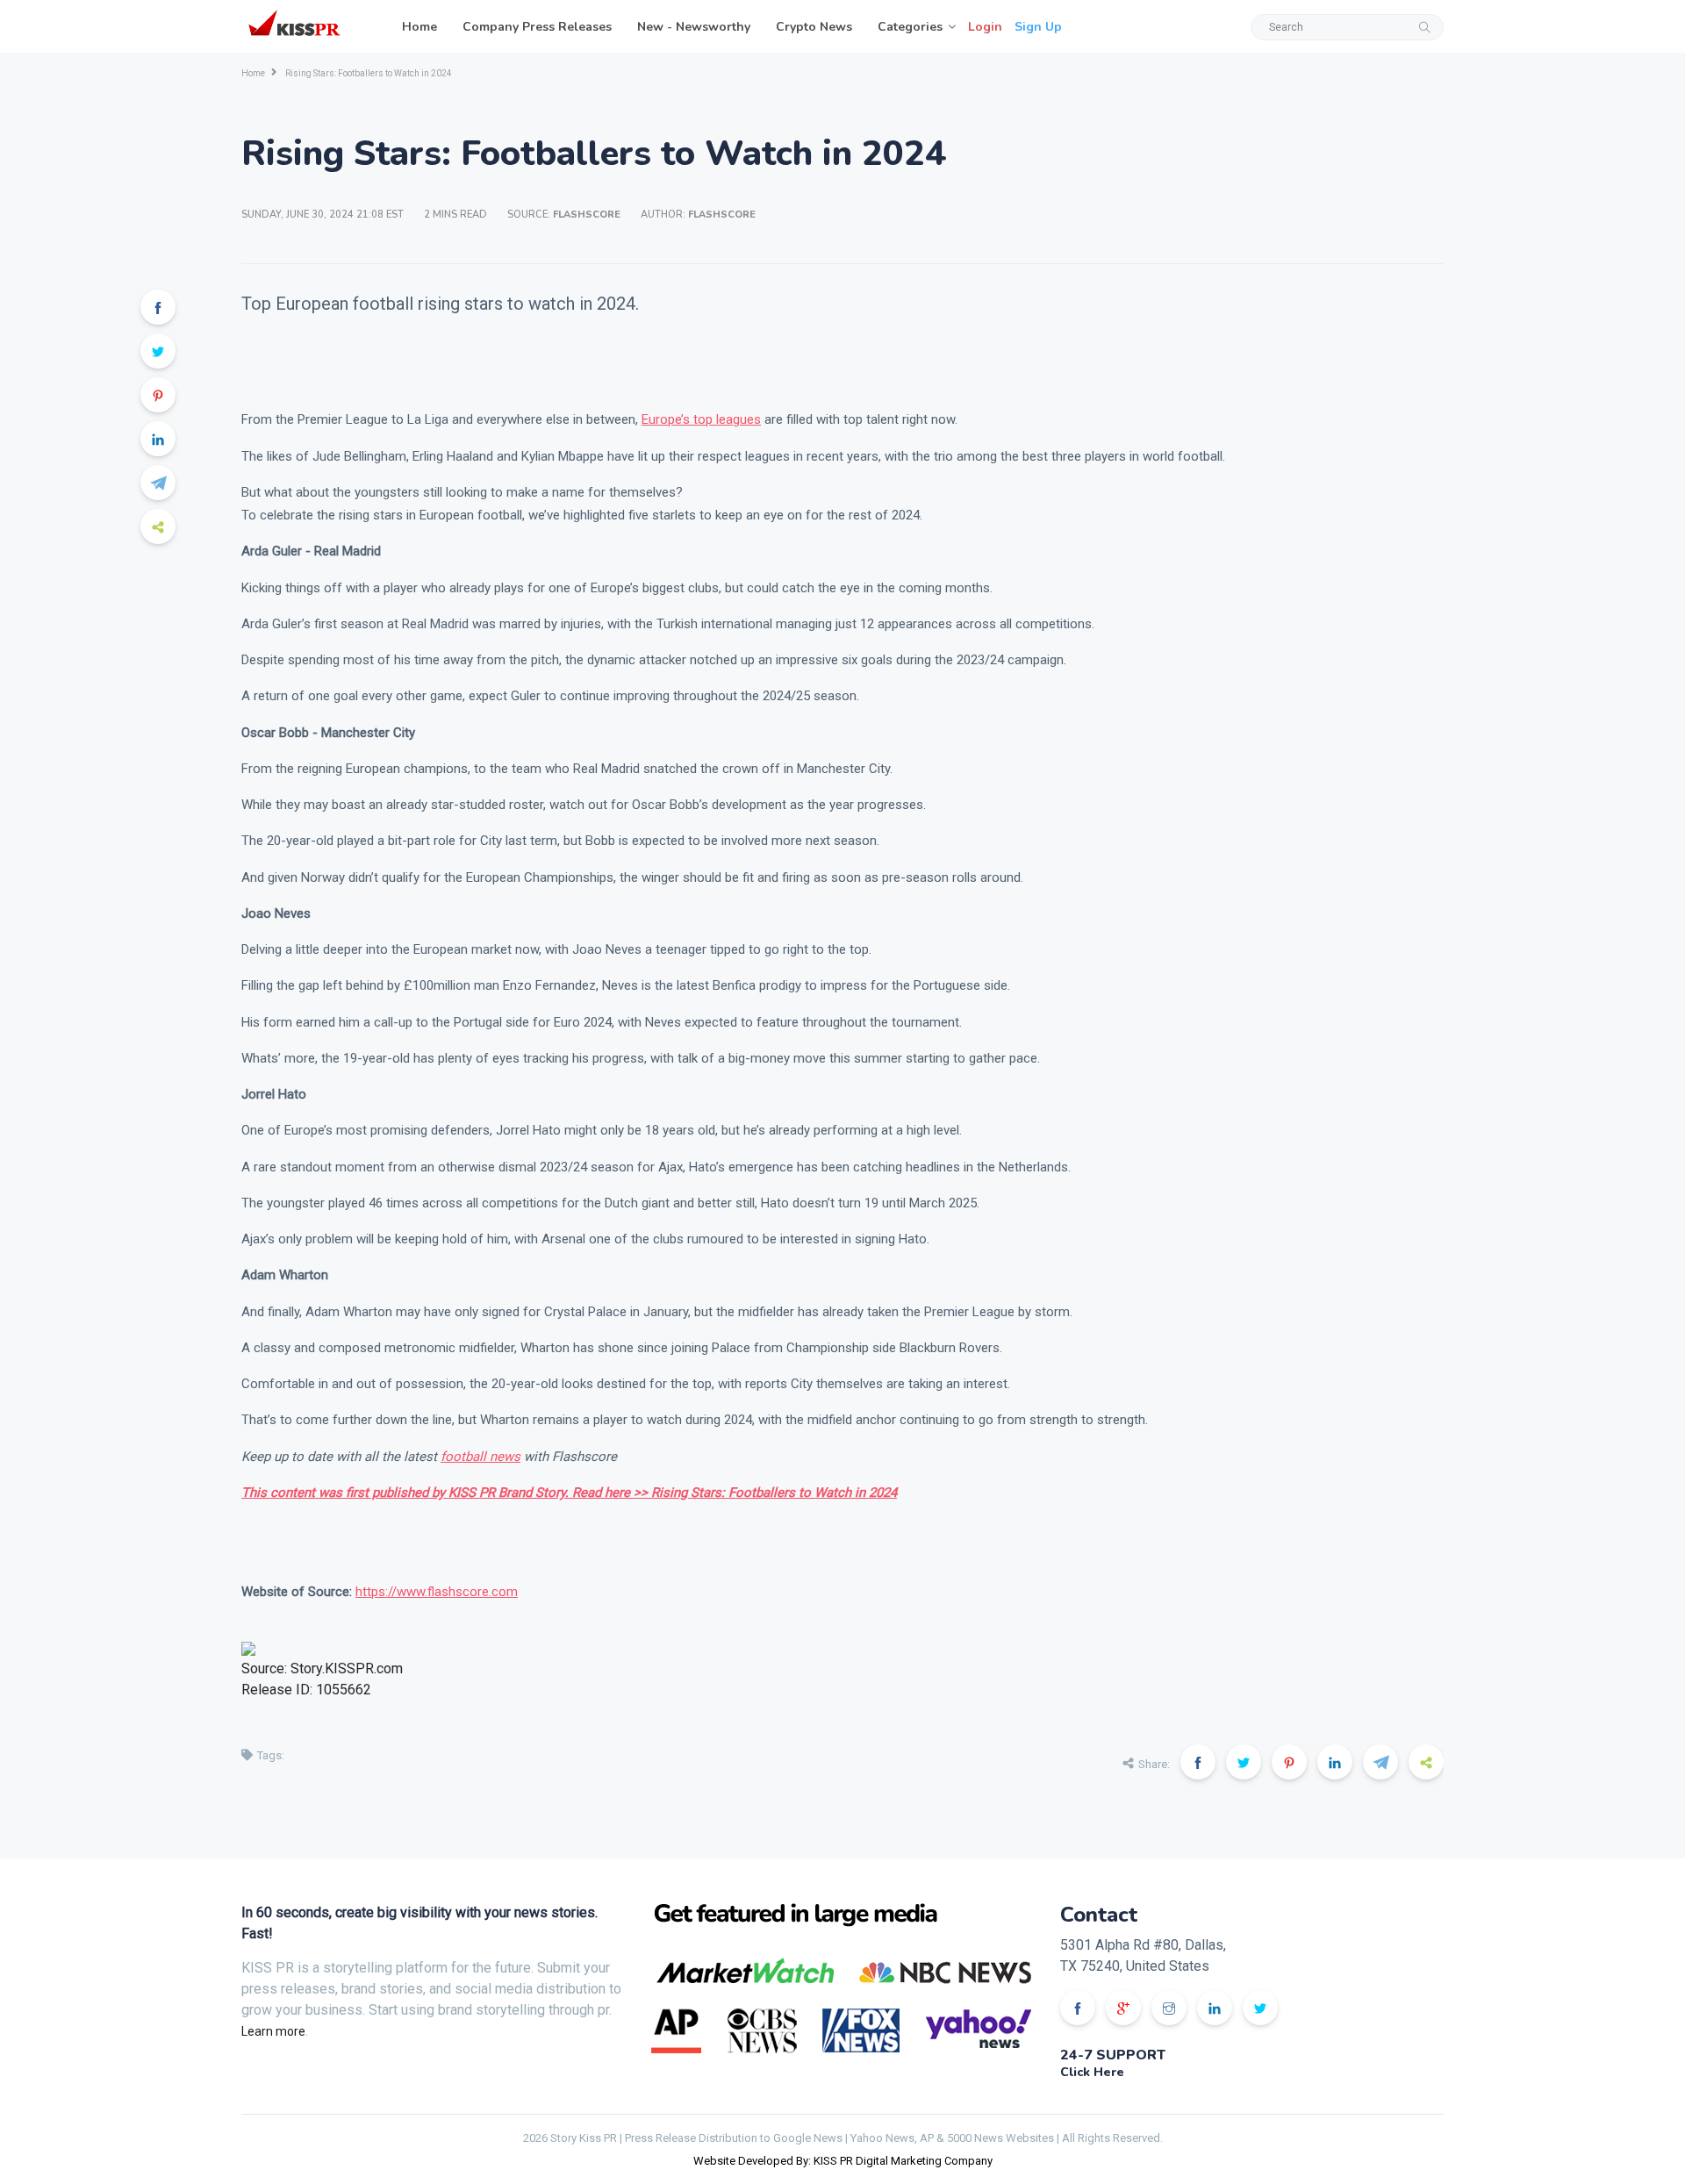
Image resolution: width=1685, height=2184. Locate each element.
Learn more (273, 2031)
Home (419, 27)
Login (985, 27)
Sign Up (1038, 27)
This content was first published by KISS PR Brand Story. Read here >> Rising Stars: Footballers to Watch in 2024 (569, 1493)
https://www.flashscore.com (437, 1592)
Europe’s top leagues (701, 419)
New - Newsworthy (694, 27)
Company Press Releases (537, 27)
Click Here (1092, 2072)
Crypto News (814, 27)
